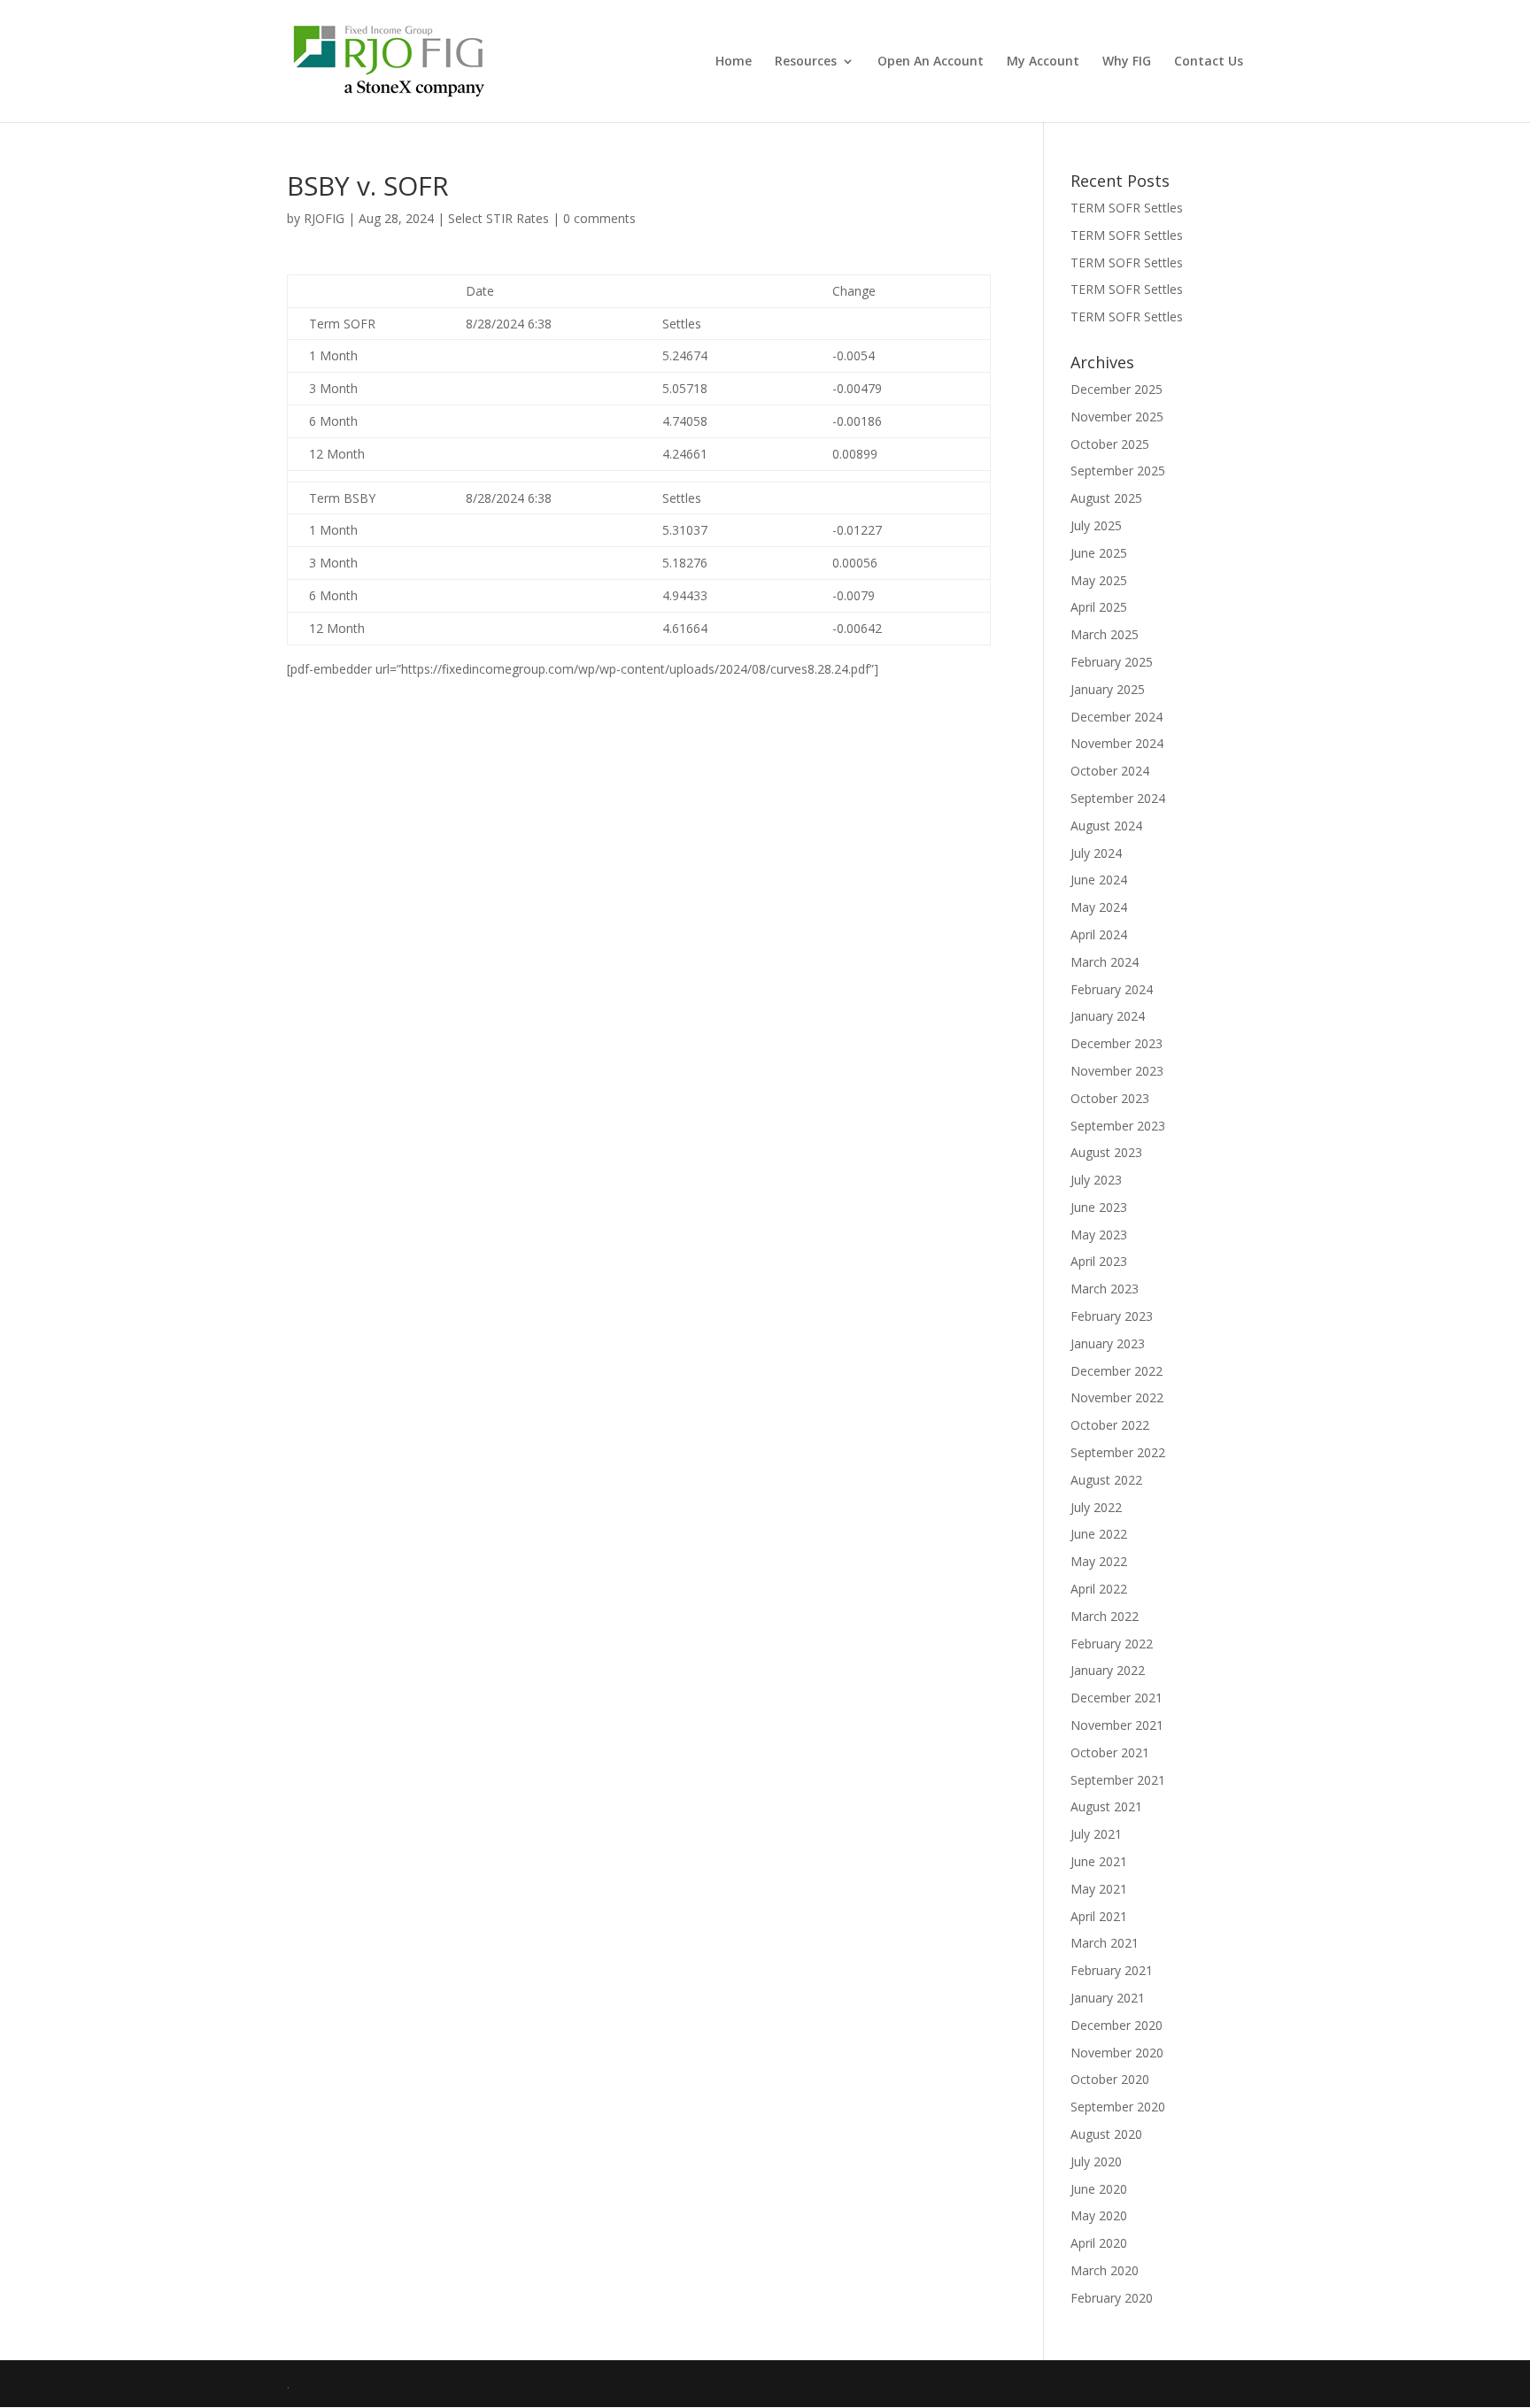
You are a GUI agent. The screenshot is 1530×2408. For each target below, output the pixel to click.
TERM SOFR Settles (1127, 208)
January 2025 (1108, 689)
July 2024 (1096, 853)
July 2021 (1096, 1834)
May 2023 (1099, 1235)
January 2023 (1108, 1343)
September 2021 (1118, 1780)
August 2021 (1106, 1806)
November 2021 (1117, 1725)
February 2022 (1112, 1644)
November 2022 (1117, 1397)
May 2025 (1099, 580)
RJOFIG (324, 218)
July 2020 (1096, 2161)
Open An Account (931, 62)
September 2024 (1118, 798)
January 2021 (1108, 1998)
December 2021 (1117, 1698)
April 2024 (1099, 934)
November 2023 (1117, 1071)
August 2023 (1106, 1152)
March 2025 (1105, 634)
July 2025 (1096, 525)
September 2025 (1118, 471)
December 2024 (1117, 717)
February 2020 (1112, 2298)
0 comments (599, 218)
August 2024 (1106, 826)
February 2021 (1112, 1970)
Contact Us (1209, 62)
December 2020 (1117, 2025)
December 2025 (1117, 389)
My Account (1043, 62)
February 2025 (1112, 662)
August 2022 (1106, 1480)
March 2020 (1105, 2270)
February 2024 (1112, 989)
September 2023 (1118, 1126)
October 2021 (1110, 1752)
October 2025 (1110, 444)
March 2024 (1105, 962)
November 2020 (1117, 2053)
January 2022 (1108, 1670)
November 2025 (1117, 417)
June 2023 (1099, 1207)
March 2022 (1105, 1616)
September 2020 (1118, 2107)
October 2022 (1110, 1425)
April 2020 (1099, 2243)
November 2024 (1117, 743)
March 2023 (1105, 1289)
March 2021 (1105, 1943)
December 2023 (1117, 1043)
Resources (806, 62)
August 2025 (1106, 498)
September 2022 (1118, 1452)
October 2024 (1110, 771)
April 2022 (1099, 1589)
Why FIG (1127, 62)
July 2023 (1096, 1180)
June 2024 (1099, 880)
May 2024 (1099, 907)
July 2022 (1096, 1507)
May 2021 (1099, 1889)
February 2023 (1112, 1316)
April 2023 (1099, 1261)
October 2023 (1110, 1098)
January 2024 (1108, 1016)
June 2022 (1099, 1534)
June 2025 (1099, 553)
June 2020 (1099, 2189)
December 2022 (1117, 1371)
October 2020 (1110, 2079)
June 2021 (1099, 1861)
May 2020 (1099, 2215)
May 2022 (1099, 1561)
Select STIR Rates (498, 218)
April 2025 (1099, 607)
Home (734, 62)
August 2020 (1106, 2134)
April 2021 (1099, 1916)
